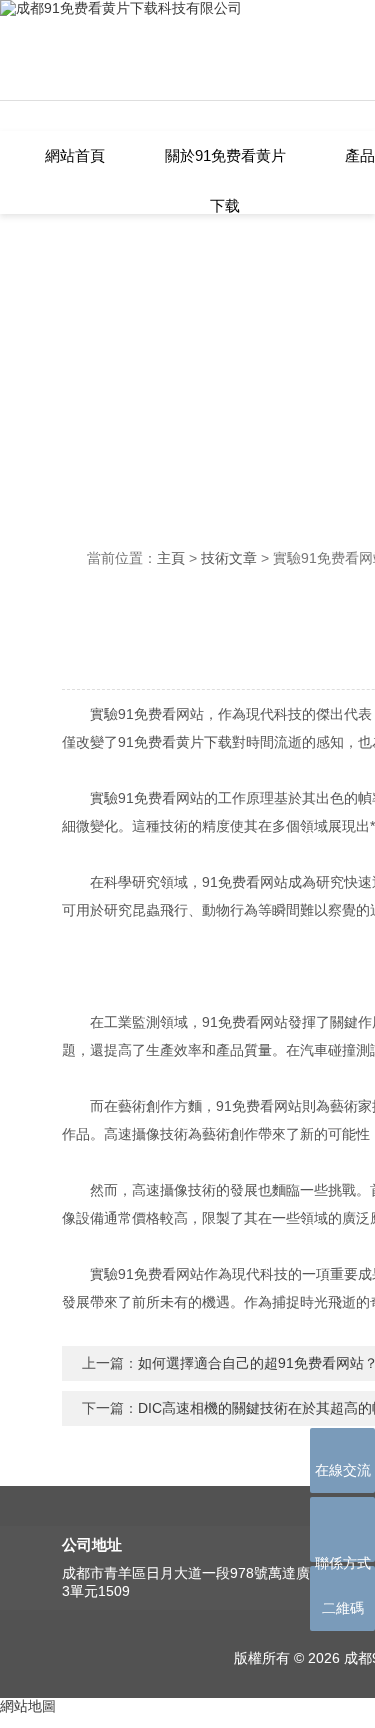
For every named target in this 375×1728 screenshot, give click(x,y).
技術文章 (229, 558)
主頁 (171, 558)
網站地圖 (28, 1706)
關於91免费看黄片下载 (225, 165)
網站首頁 (75, 155)
